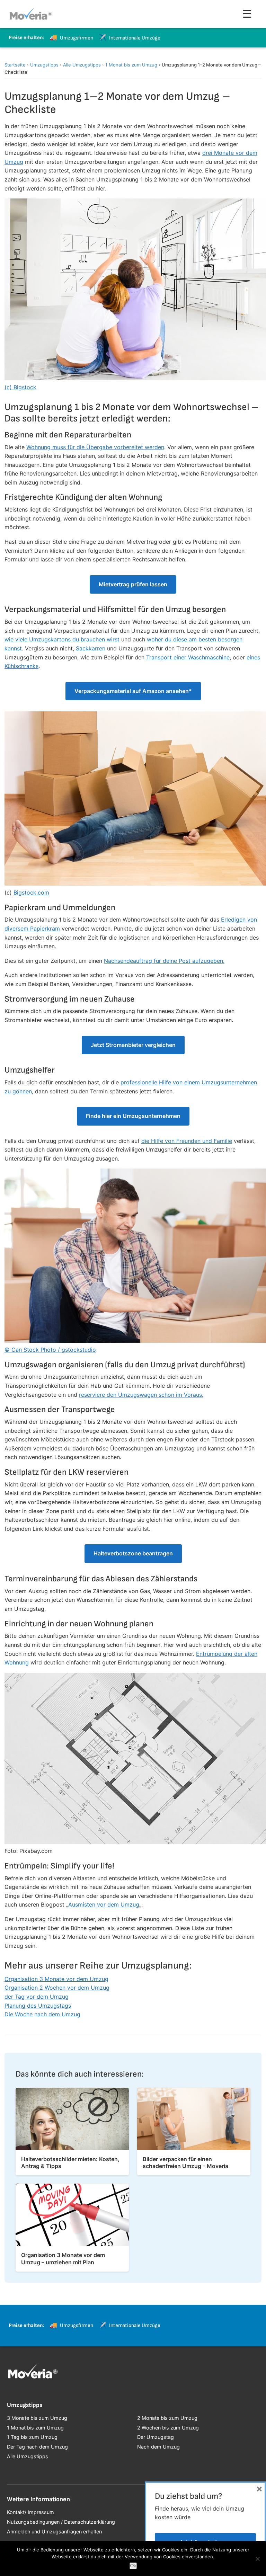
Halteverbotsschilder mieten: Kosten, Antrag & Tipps (70, 2163)
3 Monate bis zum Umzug (37, 2418)
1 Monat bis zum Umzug (131, 65)
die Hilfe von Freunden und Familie (187, 1141)
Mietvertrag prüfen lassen (133, 584)
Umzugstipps (44, 65)
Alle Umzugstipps (82, 65)
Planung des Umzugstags (38, 2006)
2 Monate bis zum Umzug (167, 2418)
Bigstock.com (31, 892)
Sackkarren (91, 648)
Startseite (15, 65)
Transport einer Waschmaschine (188, 657)
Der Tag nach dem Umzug (37, 2447)
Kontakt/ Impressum (30, 2512)
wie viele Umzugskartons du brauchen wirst (62, 639)
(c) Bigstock (20, 387)
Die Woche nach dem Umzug (42, 2014)
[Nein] (257, 2559)
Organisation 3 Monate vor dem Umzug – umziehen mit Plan (63, 2259)
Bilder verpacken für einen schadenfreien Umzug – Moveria (185, 2163)
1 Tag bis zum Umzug (32, 2437)
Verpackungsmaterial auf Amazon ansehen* (133, 691)
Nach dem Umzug (158, 2447)
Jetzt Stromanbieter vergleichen (133, 1045)
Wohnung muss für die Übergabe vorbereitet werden (95, 447)
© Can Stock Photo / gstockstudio (50, 1350)
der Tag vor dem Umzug (37, 1997)
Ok (133, 2566)
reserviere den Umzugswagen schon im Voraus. (141, 1395)
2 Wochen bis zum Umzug (168, 2428)
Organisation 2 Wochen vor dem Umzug (57, 1988)
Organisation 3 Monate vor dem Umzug (56, 1979)
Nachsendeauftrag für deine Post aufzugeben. (164, 961)
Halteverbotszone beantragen (133, 1553)
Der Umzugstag (156, 2437)
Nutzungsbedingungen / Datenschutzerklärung (61, 2522)
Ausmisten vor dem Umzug (104, 1904)
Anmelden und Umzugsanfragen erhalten (54, 2531)
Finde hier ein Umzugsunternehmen (133, 1116)
